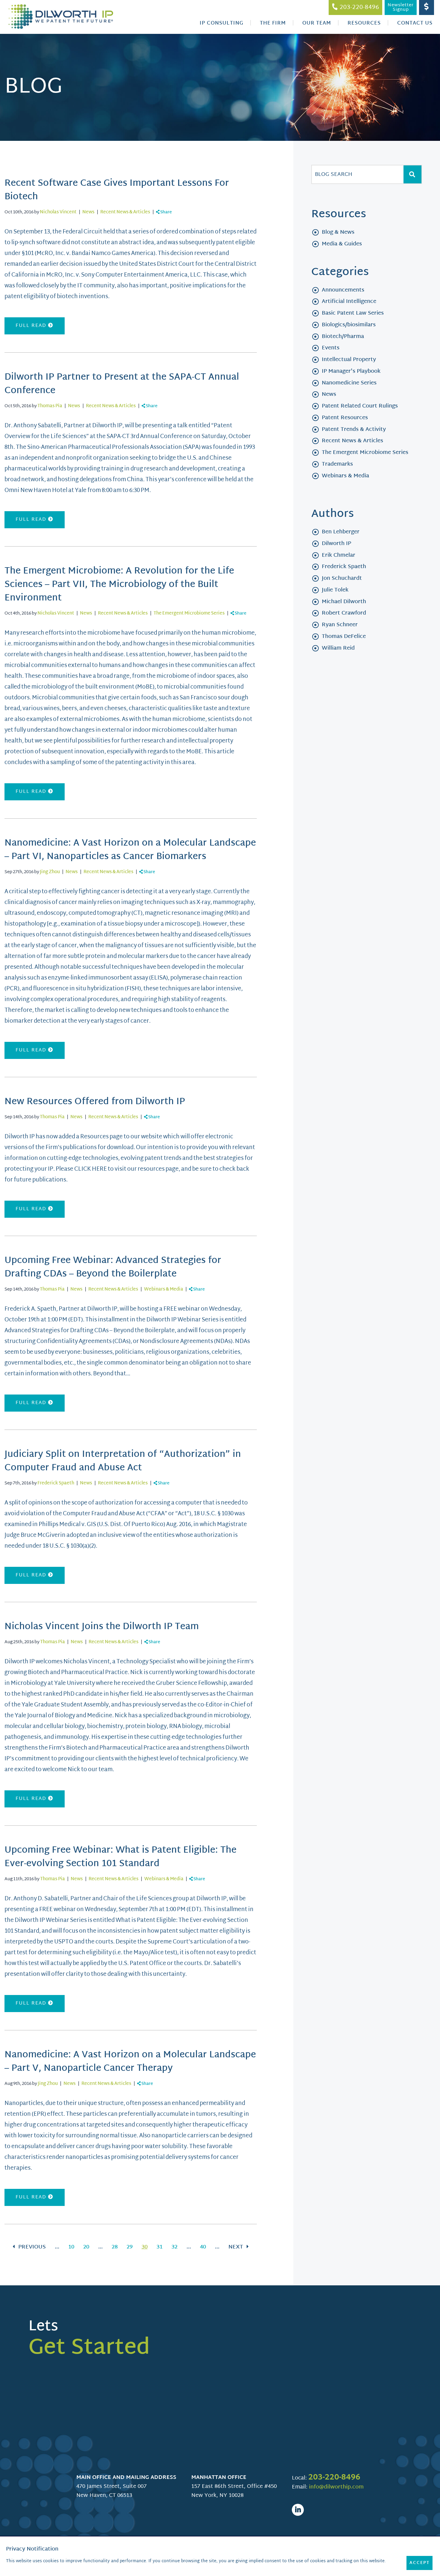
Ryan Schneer (340, 625)
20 (86, 2247)
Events (331, 348)
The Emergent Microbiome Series (189, 614)
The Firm (273, 23)
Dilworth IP (336, 544)
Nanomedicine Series (349, 383)
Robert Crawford (344, 613)
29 (130, 2247)
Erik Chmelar (339, 555)
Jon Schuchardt (342, 578)
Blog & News (338, 232)
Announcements (343, 290)
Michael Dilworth (344, 602)
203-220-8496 (334, 2478)
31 (160, 2247)
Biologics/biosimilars (349, 325)
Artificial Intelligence (349, 302)
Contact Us (415, 23)
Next (236, 2247)
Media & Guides (342, 244)
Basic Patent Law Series (353, 313)
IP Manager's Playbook (351, 371)
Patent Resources (345, 418)
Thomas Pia (50, 406)
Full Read (32, 326)
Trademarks (337, 464)
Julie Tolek (335, 590)
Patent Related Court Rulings (360, 406)
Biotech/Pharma (343, 337)
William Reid (338, 648)
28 (115, 2247)
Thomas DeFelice (344, 637)
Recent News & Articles (125, 212)
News (88, 212)
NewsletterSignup (401, 7)
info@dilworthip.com (336, 2487)
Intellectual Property (349, 360)
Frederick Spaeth (56, 1483)
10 (71, 2247)
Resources (364, 23)
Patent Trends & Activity (354, 430)
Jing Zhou (50, 872)
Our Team (317, 23)
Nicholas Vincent (58, 212)
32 (175, 2247)
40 (203, 2247)
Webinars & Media (164, 1289)
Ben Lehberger (341, 532)
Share (166, 212)
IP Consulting (221, 23)
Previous (31, 2247)
